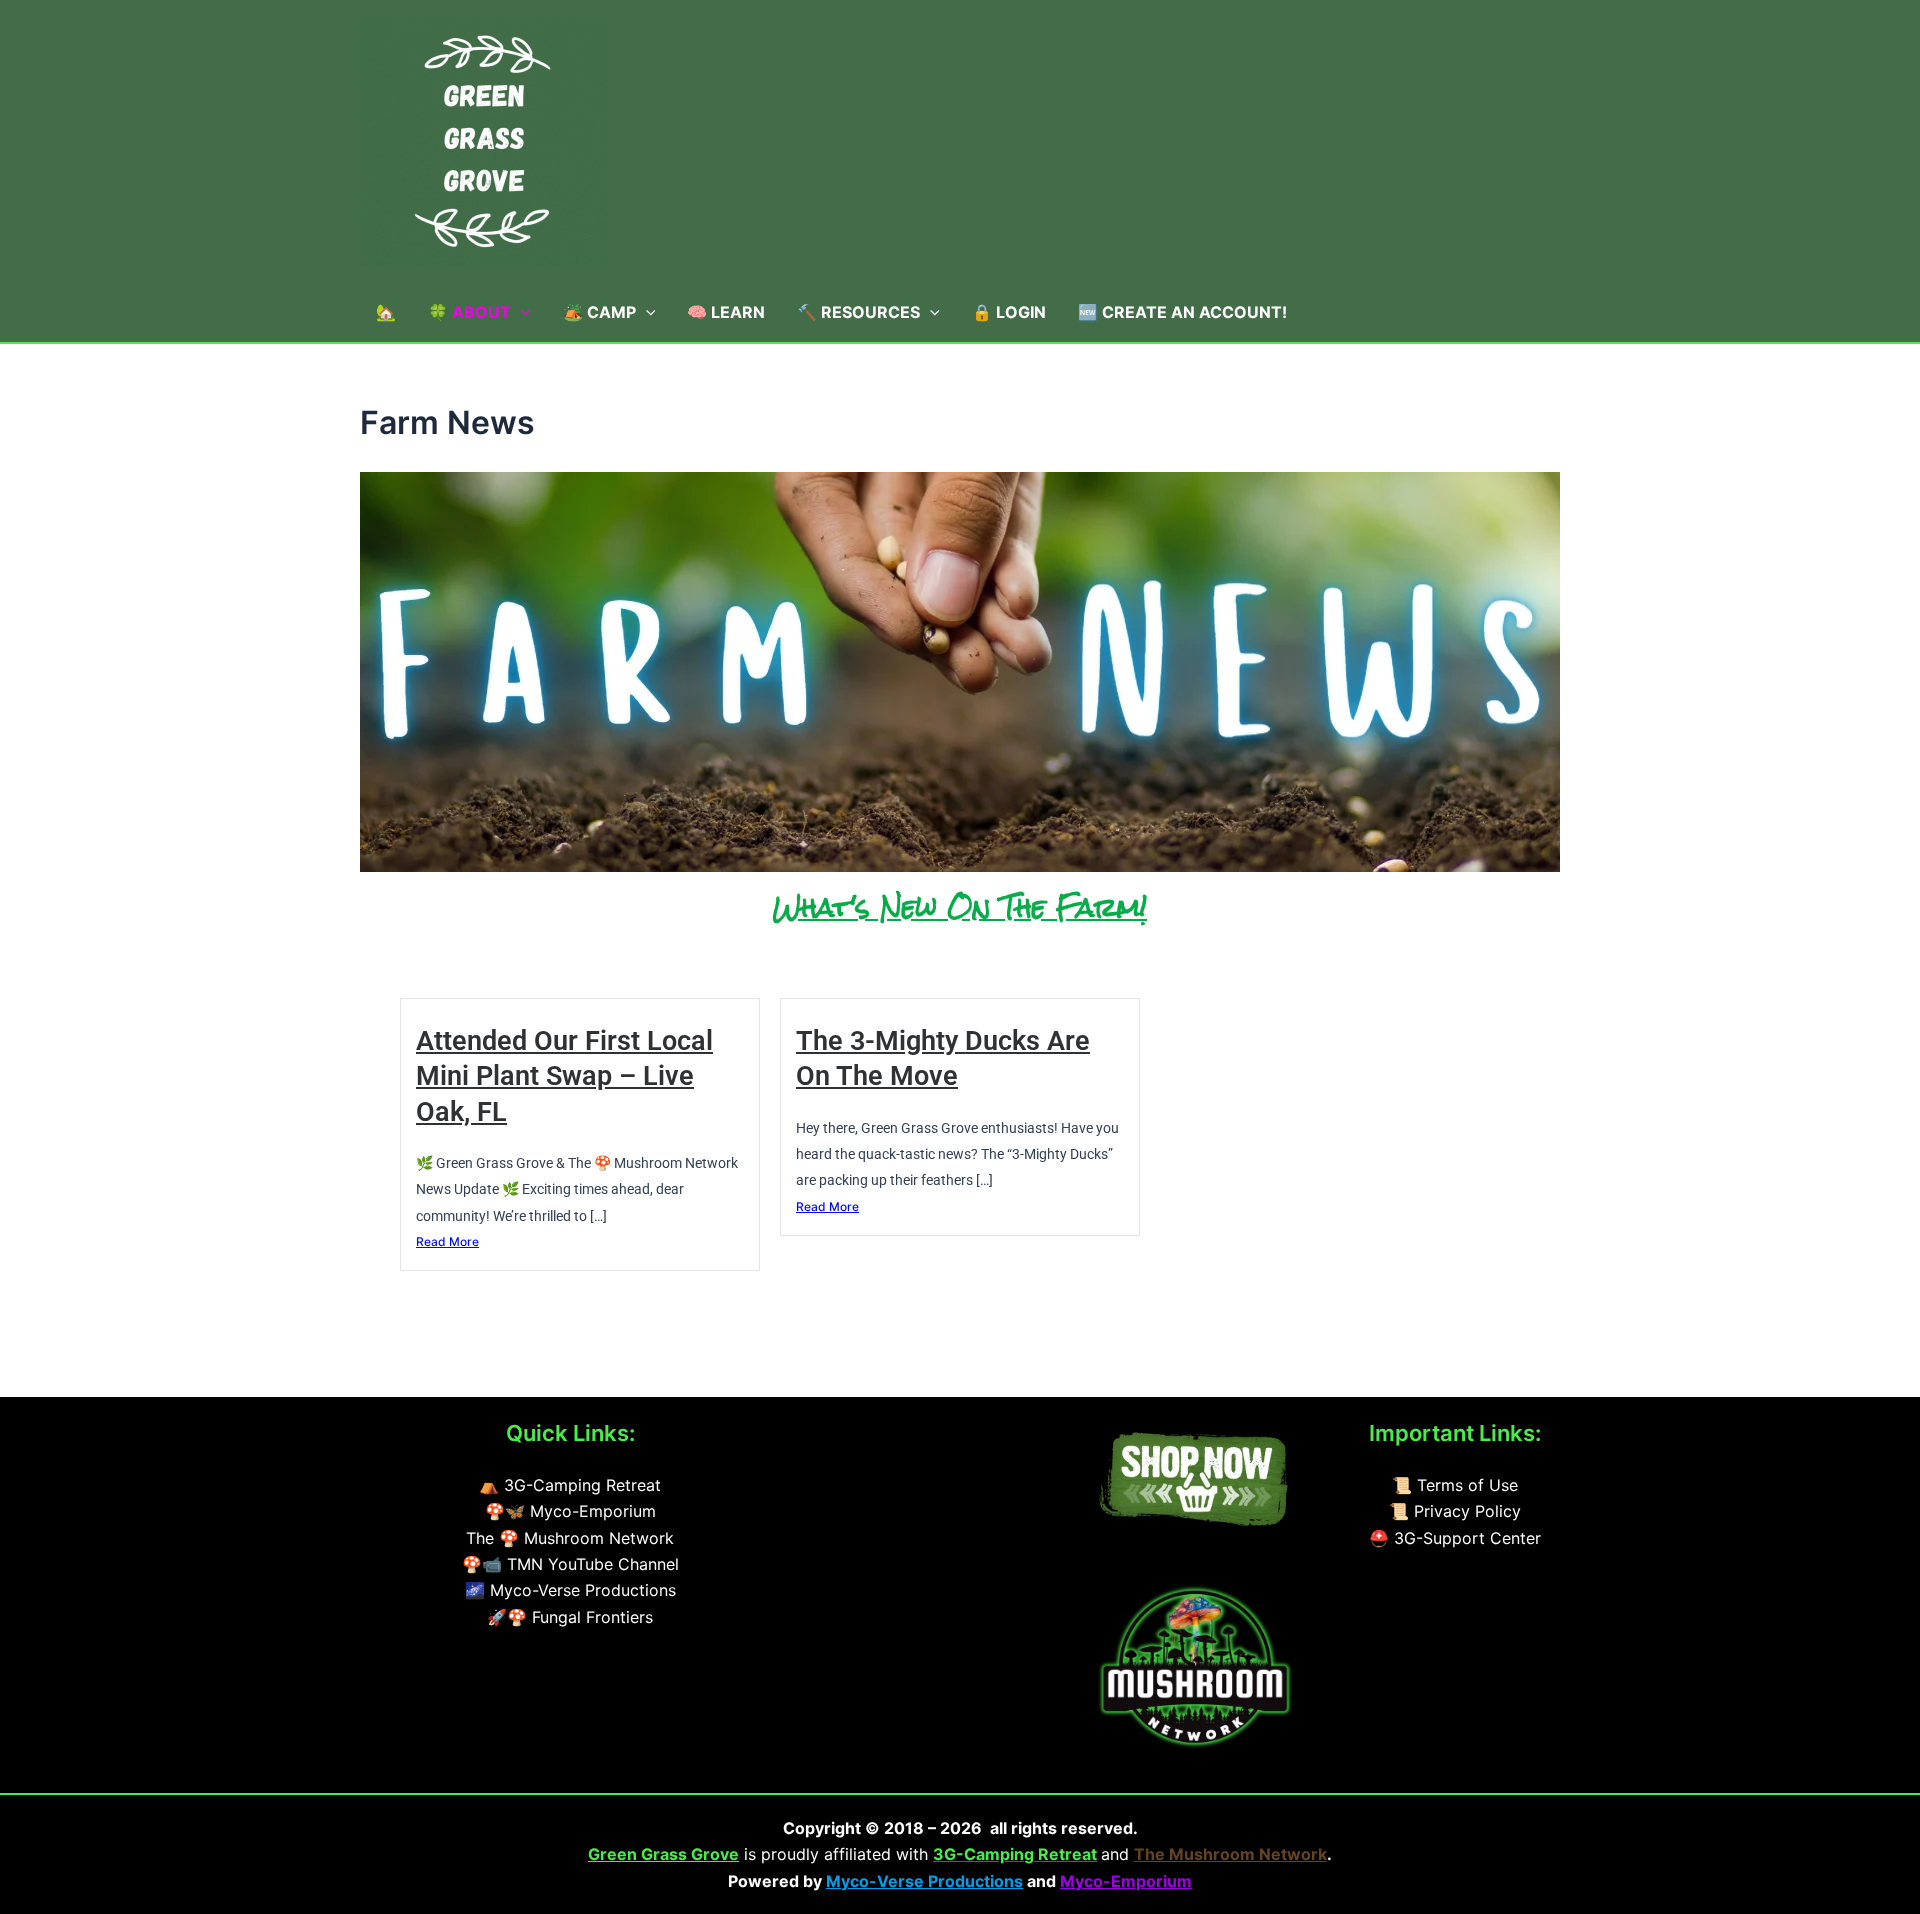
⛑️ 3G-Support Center (1455, 1538)
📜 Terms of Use (1455, 1485)
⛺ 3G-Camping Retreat (570, 1485)
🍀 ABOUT (469, 312)
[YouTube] (842, 1435)
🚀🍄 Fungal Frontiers (570, 1617)
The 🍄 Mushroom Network (570, 1538)
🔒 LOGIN (1009, 312)
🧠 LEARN (726, 312)
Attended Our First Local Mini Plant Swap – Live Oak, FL (564, 1076)
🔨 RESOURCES (858, 312)
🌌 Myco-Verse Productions (570, 1590)
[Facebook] (890, 1435)
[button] (521, 312)
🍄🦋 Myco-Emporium (570, 1511)
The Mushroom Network (1230, 1854)
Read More (447, 1241)
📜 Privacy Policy (1455, 1511)
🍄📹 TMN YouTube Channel (570, 1564)
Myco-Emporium (1126, 1881)
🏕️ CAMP (599, 312)
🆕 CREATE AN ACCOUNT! (1182, 312)
